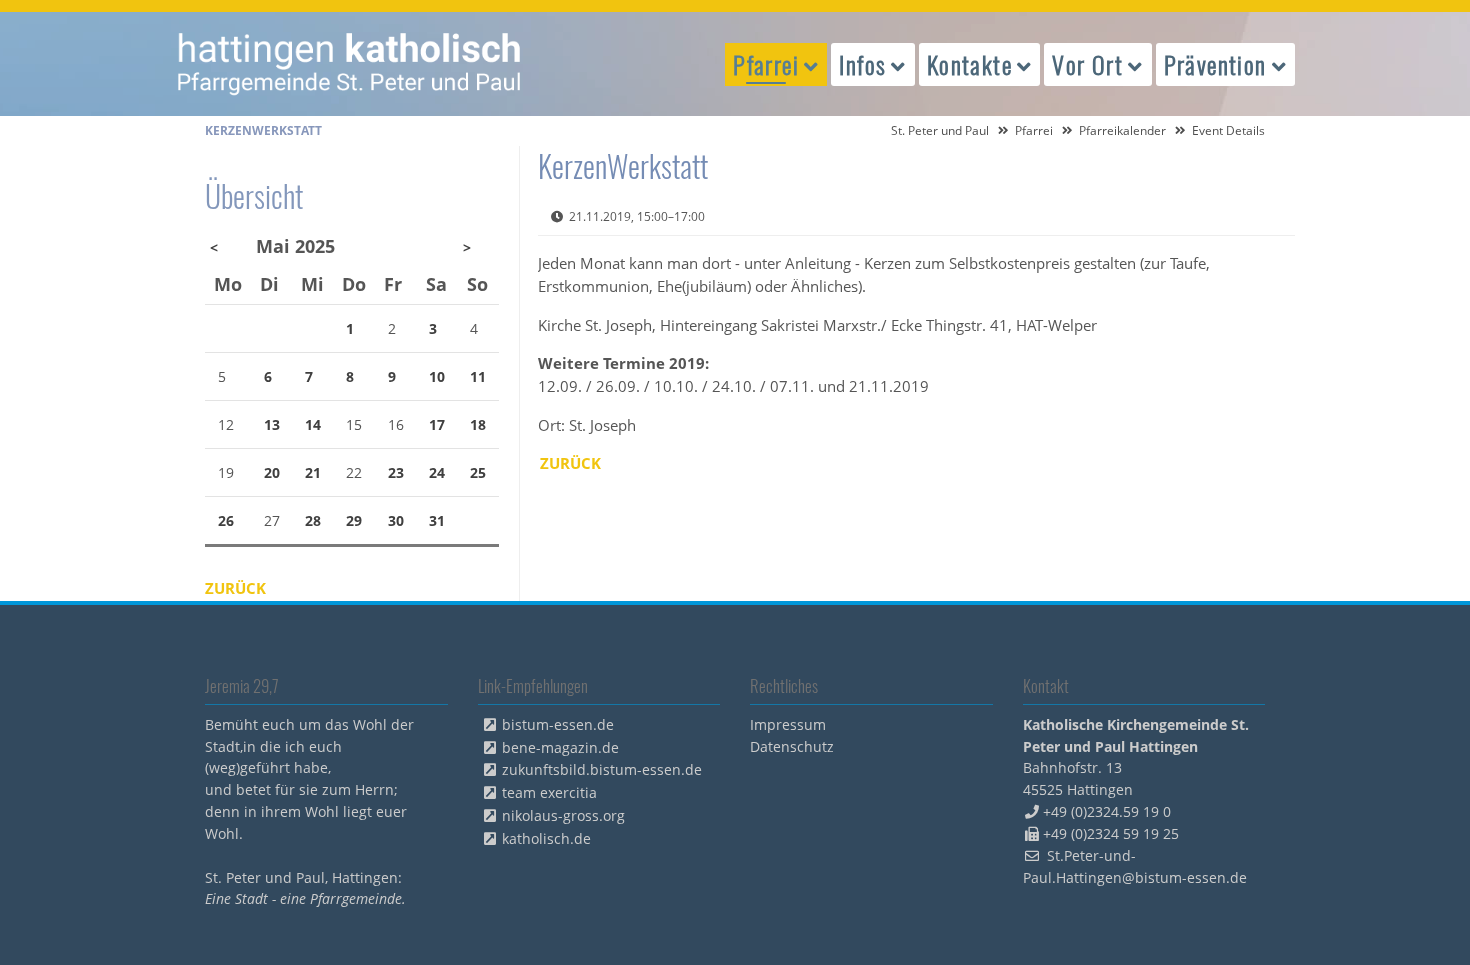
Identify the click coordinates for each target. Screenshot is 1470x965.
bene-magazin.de (560, 747)
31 (437, 520)
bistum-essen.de (558, 724)
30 (396, 520)
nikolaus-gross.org (563, 815)
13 (272, 424)
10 (437, 376)
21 (313, 472)
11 (478, 376)
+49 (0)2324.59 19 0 (1107, 811)
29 (354, 520)
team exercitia (549, 792)
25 (478, 472)
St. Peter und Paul (940, 130)
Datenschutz (792, 746)
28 (313, 520)
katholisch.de (546, 838)
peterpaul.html (350, 64)
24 (437, 472)
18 (478, 424)
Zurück (570, 463)
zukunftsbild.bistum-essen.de (602, 769)
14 (313, 424)
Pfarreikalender (1122, 130)
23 (396, 472)
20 (272, 472)
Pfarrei (1034, 130)
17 (437, 424)
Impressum (788, 724)
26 (226, 520)
